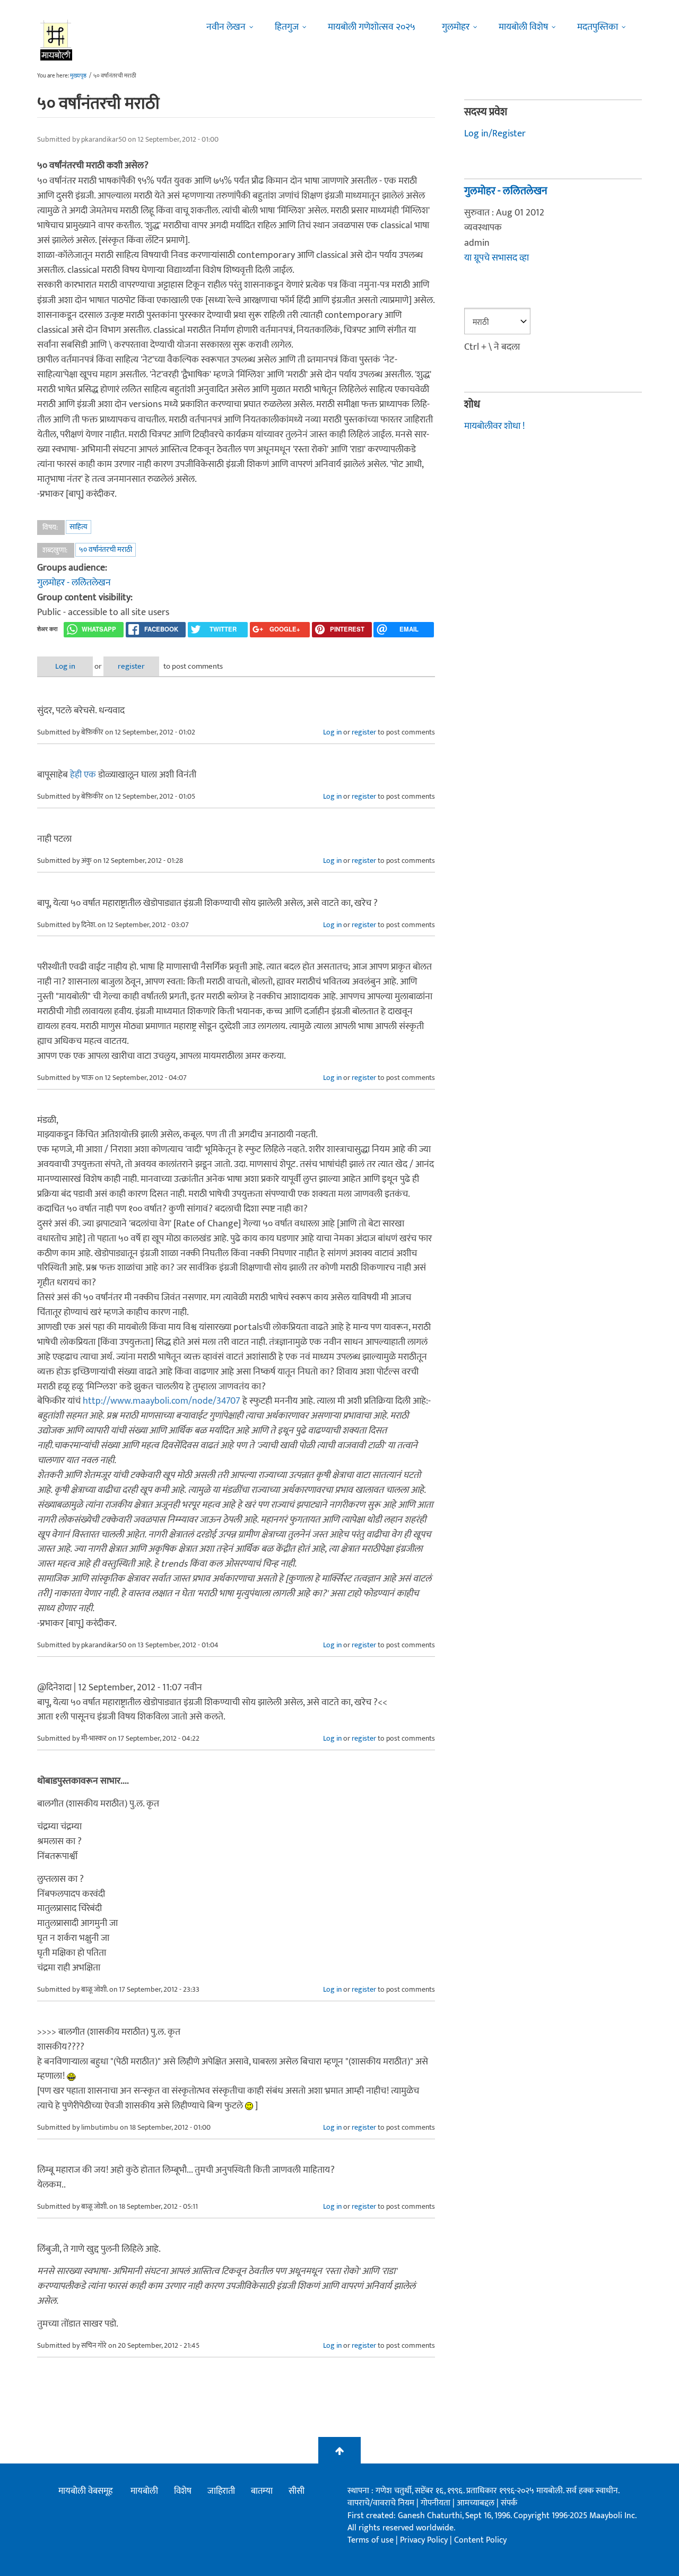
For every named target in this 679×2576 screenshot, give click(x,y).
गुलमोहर (456, 27)
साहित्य (79, 527)
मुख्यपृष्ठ (78, 76)
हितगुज (287, 27)
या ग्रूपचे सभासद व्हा (497, 258)
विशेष (183, 2491)
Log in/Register (495, 134)
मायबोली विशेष (523, 27)
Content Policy (480, 2540)
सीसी (297, 2491)
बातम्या (262, 2491)
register (131, 666)
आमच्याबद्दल (477, 2503)
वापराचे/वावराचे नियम (381, 2503)
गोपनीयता (437, 2503)
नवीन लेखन (226, 27)
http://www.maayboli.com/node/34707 (162, 1401)
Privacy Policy (425, 2540)
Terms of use (371, 2540)
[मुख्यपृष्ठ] (56, 40)
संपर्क (509, 2503)
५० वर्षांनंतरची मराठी (106, 550)
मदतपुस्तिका (598, 27)
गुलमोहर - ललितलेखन (74, 583)
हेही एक (83, 775)
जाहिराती (221, 2491)
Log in (65, 666)
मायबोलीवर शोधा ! (494, 426)
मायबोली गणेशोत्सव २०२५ (372, 27)
